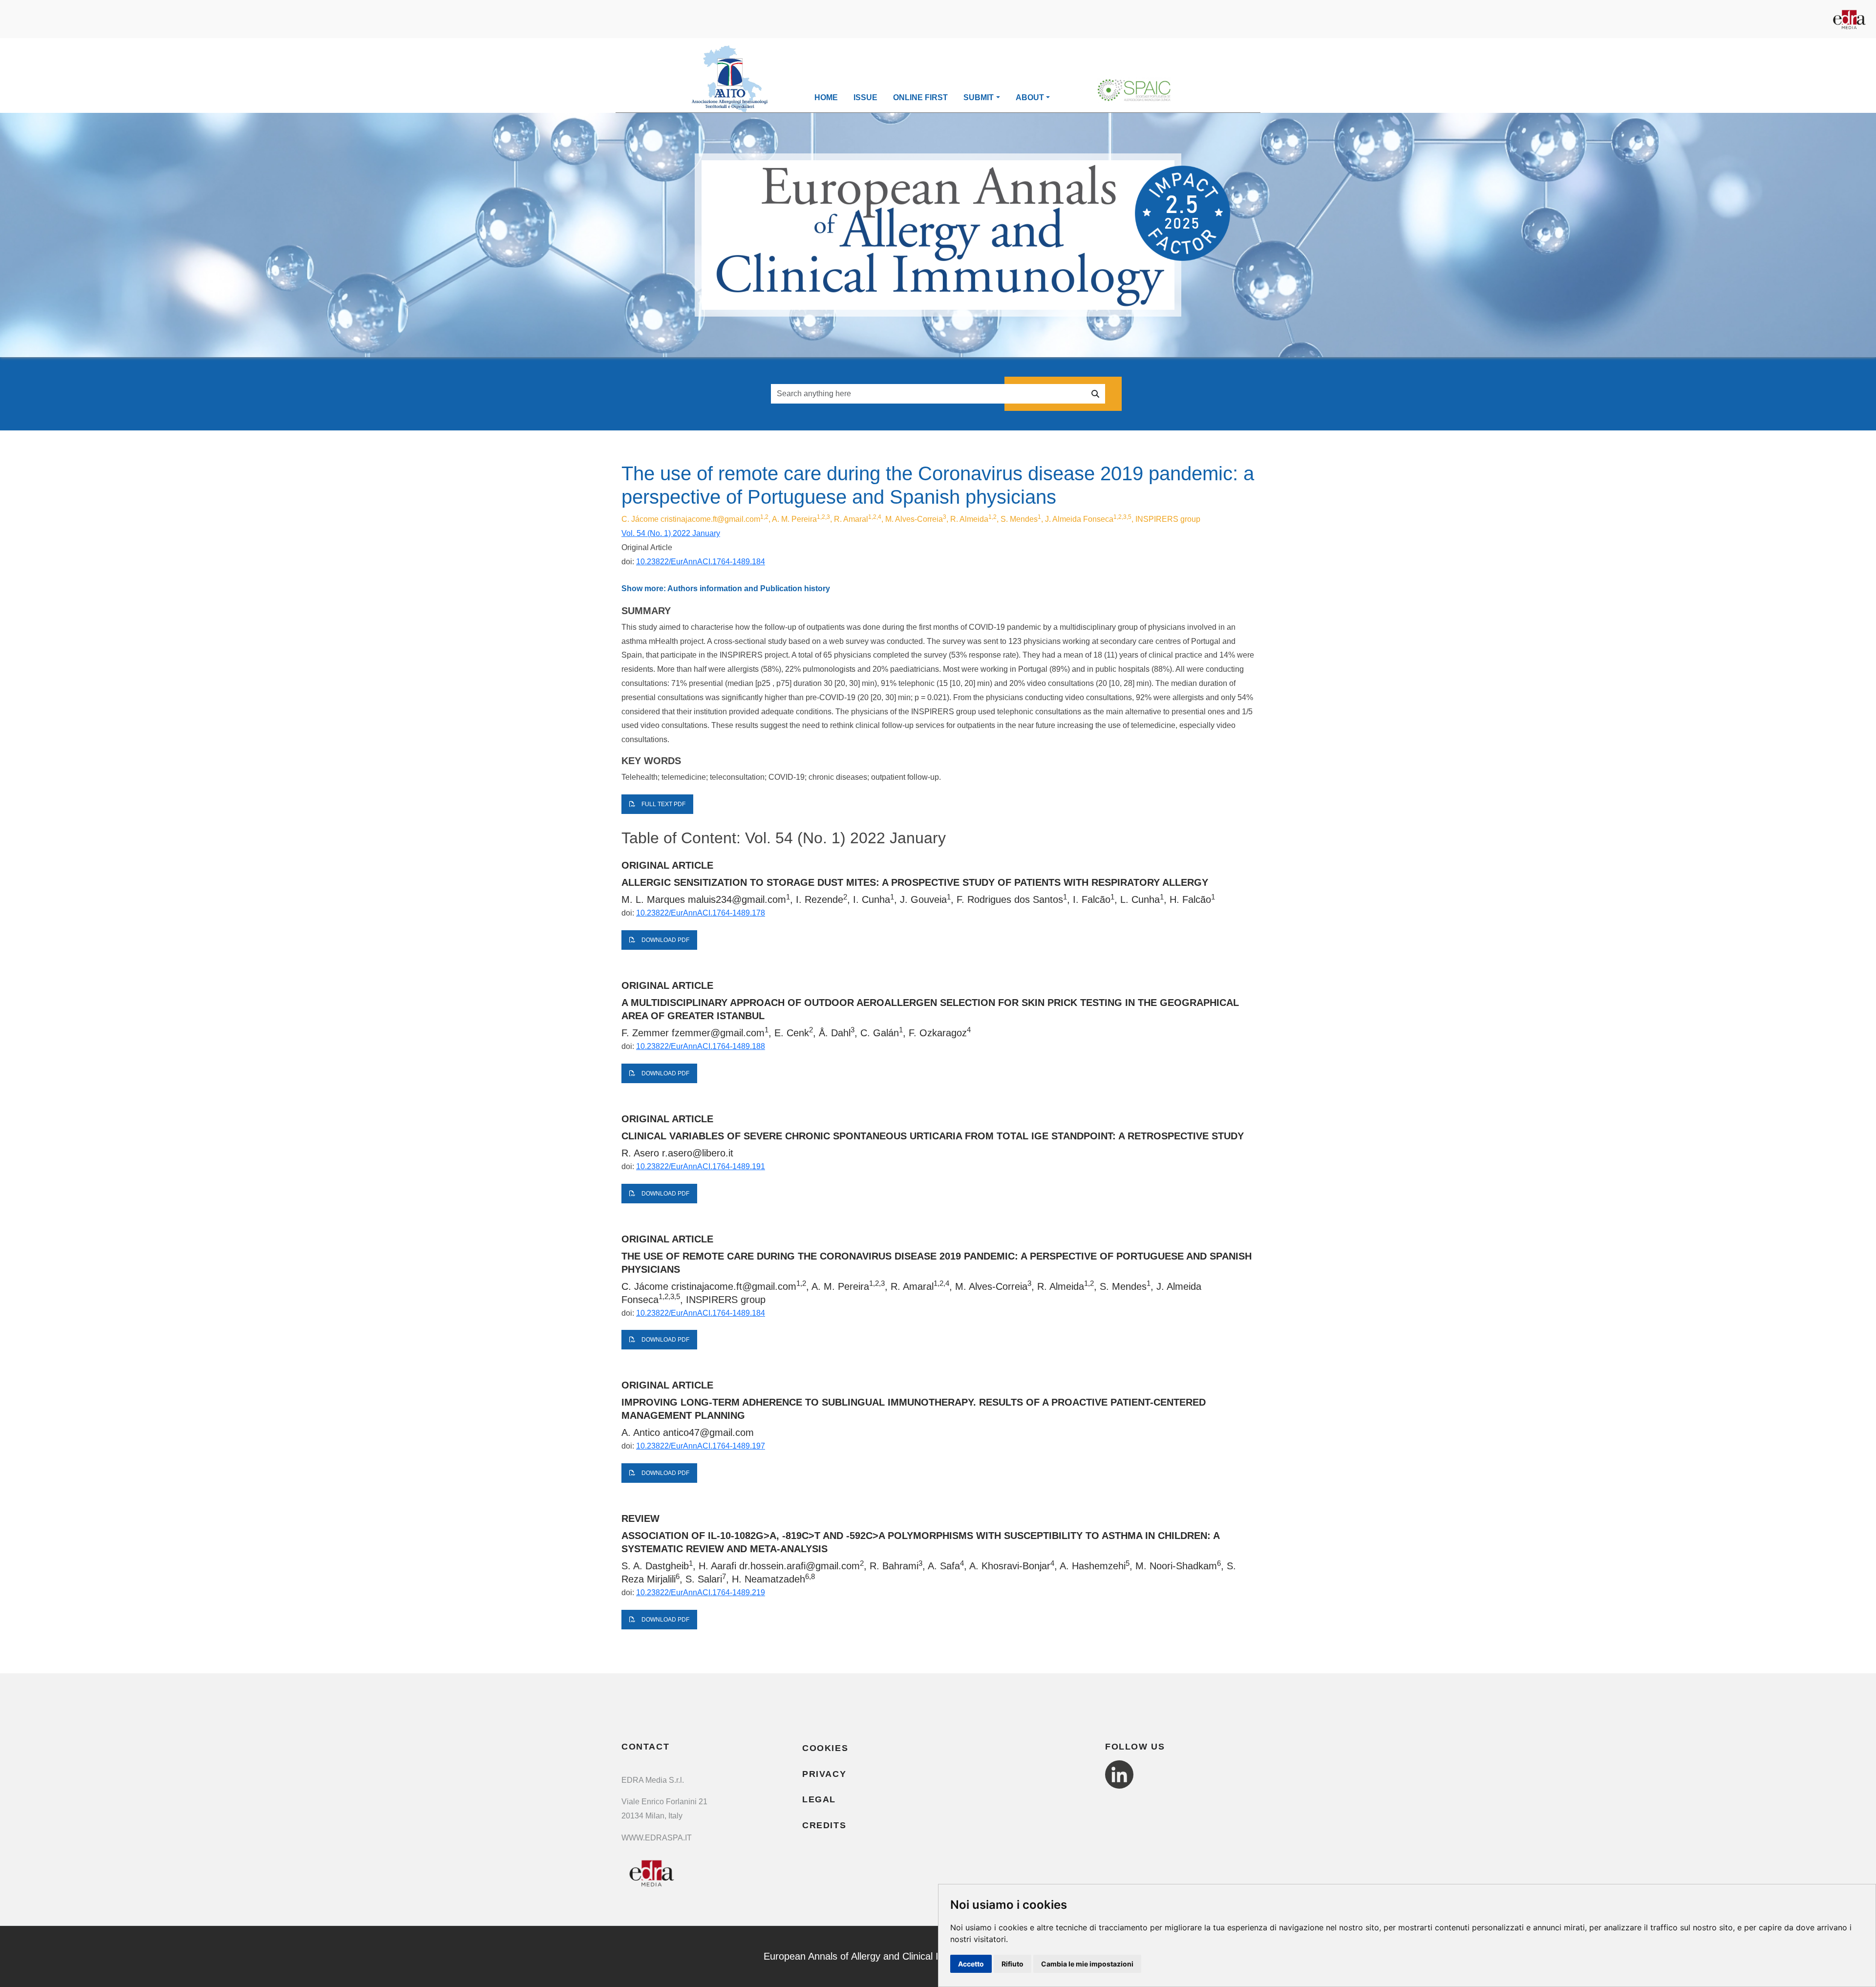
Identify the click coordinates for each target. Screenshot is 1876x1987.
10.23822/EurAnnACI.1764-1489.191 (701, 1166)
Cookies (825, 1748)
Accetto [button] (971, 1964)
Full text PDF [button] (663, 804)
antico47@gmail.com (708, 1432)
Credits (824, 1825)
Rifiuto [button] (1013, 1964)
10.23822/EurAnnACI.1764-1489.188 (701, 1046)
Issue (865, 97)
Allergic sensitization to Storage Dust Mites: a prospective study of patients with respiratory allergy (915, 882)
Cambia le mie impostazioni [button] (1087, 1964)
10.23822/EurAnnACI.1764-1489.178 (701, 913)
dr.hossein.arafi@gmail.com (799, 1566)
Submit (979, 97)
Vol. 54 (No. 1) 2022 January (671, 533)
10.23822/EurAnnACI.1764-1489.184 (701, 562)
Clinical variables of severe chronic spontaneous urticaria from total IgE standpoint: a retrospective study (933, 1136)
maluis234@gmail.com (737, 899)
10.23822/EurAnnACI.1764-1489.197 (701, 1446)
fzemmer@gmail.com (718, 1033)
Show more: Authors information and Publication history (726, 588)
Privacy (824, 1774)
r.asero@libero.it (698, 1153)
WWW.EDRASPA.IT (657, 1838)
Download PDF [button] (665, 940)
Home (826, 97)
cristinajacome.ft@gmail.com (710, 519)
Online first (920, 97)
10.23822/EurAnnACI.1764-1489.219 (701, 1592)
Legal (819, 1799)
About (1030, 97)
